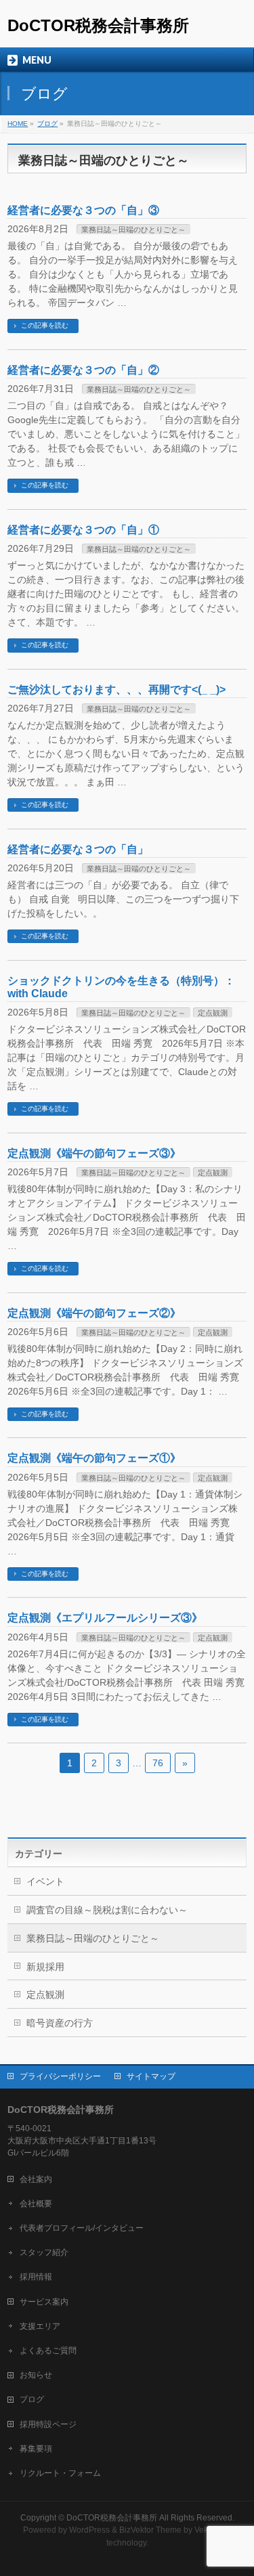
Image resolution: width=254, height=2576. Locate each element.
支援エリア (40, 2326)
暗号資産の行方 (60, 2023)
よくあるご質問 (48, 2351)
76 (158, 1763)
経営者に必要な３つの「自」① (83, 530)
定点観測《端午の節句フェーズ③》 (94, 1153)
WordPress (89, 2530)
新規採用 (45, 1967)
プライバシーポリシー (60, 2076)
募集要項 (36, 2449)
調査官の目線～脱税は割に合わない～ (107, 1910)
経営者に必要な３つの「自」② (83, 370)
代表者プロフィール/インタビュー (82, 2228)
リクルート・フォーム (60, 2473)
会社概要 (36, 2204)
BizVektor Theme (150, 2530)
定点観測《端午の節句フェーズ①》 (94, 1458)
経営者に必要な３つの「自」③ (83, 210)
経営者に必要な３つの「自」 (78, 849)
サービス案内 (44, 2302)
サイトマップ (151, 2076)
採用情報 (36, 2277)
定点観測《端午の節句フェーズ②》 (94, 1313)
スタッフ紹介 (44, 2252)
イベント (45, 1881)
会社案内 (36, 2179)
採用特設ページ (48, 2424)
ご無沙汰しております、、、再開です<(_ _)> (117, 690)
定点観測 (213, 1013)
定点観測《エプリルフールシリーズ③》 (105, 1618)
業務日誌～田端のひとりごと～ (133, 230)
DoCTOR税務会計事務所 (98, 25)
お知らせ (36, 2375)
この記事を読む (45, 325)
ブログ (32, 2399)
